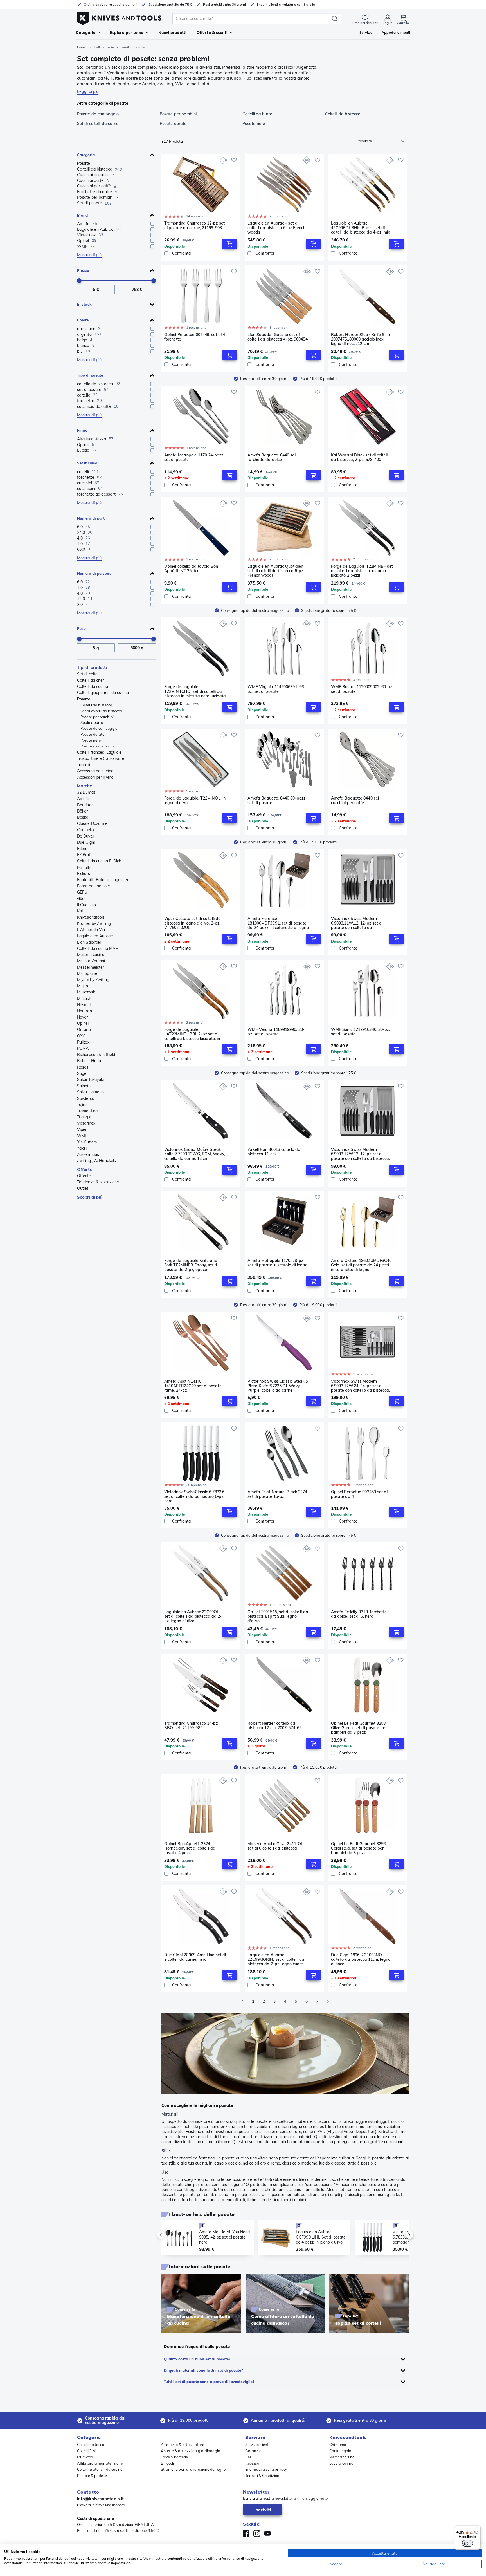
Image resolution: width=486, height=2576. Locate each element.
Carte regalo (340, 2451)
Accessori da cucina (95, 771)
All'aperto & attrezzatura (183, 2445)
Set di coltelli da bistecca (101, 711)
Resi (249, 2457)
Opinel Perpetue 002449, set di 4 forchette (195, 337)
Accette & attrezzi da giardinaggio (190, 2451)
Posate (84, 163)
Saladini (84, 1086)
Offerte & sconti (212, 33)
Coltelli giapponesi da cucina (103, 693)
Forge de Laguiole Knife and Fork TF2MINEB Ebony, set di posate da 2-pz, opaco (191, 1265)
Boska (83, 817)
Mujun (83, 986)
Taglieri (84, 765)
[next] (400, 2235)
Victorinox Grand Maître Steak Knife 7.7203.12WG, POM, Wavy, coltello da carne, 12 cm (195, 1154)
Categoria (86, 155)
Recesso (252, 2463)
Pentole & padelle (92, 2476)
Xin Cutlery (87, 1142)
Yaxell (82, 1148)
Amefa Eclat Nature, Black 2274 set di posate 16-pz (277, 1494)
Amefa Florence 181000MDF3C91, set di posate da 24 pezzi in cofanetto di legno (278, 923)
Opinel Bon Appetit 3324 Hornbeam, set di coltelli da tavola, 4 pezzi (190, 1848)
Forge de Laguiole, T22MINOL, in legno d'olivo (195, 801)
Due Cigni (86, 842)
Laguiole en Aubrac (95, 936)
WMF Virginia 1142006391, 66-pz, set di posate (276, 689)
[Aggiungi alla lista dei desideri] (234, 160)
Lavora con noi (342, 2463)
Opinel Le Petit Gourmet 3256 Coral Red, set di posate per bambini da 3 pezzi (358, 1848)
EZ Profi (84, 855)
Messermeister (91, 967)
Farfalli (83, 867)
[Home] (119, 17)
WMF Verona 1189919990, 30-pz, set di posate (276, 1032)
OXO (81, 1036)
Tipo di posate (90, 375)
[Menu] (477, 2529)
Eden (82, 849)
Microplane (87, 973)
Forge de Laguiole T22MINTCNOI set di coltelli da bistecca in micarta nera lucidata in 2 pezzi (195, 691)
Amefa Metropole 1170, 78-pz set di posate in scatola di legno (277, 1263)
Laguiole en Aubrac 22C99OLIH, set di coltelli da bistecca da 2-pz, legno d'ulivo (194, 1616)
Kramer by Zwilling (94, 923)
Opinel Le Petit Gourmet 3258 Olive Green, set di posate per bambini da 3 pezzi (359, 1728)
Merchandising (342, 2457)
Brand (83, 215)
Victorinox (86, 1123)
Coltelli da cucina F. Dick (99, 861)
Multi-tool (85, 2457)
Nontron (85, 1011)
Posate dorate (92, 734)
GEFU (82, 892)
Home (81, 47)
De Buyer (86, 836)
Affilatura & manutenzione (100, 2463)
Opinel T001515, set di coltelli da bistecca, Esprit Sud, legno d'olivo (278, 1616)
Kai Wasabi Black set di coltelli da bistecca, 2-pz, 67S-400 (360, 457)
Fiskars (84, 874)
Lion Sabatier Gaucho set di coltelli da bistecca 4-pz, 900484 (277, 337)
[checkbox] (152, 224)
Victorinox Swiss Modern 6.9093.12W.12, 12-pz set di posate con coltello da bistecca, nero (360, 1154)
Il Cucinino (86, 905)
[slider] (79, 281)
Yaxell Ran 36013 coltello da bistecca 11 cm (274, 1152)
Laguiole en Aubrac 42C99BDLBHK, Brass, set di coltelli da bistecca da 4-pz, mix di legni (361, 228)
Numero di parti (92, 518)
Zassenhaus (88, 1154)
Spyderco (86, 1098)
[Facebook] (246, 2534)
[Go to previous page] (242, 2001)
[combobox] (381, 141)
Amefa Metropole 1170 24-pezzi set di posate (194, 457)
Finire (82, 430)
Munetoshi (87, 992)
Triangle (84, 1117)
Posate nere (91, 740)
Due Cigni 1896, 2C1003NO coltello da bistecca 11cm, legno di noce (361, 1959)
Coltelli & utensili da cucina (100, 2469)
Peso (81, 628)
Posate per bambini (97, 717)
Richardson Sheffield (96, 1055)
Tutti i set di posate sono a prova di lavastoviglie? (209, 2382)
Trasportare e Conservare (101, 758)
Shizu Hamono (90, 1092)
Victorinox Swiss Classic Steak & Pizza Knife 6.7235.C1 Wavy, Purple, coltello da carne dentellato (278, 1386)
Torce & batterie (175, 2457)
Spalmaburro (92, 722)
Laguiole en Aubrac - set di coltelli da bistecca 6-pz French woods (276, 228)
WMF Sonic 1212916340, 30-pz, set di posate (361, 1032)
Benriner (85, 805)
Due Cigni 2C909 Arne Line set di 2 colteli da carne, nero (195, 1957)
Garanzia (253, 2451)
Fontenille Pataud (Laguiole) (103, 880)
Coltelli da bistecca (96, 705)
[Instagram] (257, 2534)
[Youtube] (267, 2534)
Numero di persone (94, 573)
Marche (85, 786)
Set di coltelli (89, 674)
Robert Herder (90, 1061)
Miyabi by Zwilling (93, 980)
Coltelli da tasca (91, 2445)
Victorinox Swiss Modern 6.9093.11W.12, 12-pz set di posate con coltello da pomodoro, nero (357, 923)
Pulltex (83, 1042)
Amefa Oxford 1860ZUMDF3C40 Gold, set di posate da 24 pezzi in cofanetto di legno (361, 1265)
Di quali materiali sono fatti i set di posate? (203, 2370)
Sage (82, 1073)
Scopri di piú (90, 1197)
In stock (84, 304)
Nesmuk (85, 1005)
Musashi (85, 999)
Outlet (83, 1188)
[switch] (467, 2543)
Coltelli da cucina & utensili (110, 47)
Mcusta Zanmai (91, 961)
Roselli (83, 1067)
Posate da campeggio (99, 728)
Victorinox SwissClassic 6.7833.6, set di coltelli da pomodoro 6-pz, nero (195, 1496)
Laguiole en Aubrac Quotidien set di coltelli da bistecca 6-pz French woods (275, 571)
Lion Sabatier (89, 942)
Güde (82, 899)
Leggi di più (88, 91)
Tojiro (82, 1105)
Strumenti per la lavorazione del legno (193, 2469)
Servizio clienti (257, 2445)
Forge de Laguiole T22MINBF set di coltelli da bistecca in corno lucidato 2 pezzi (362, 571)
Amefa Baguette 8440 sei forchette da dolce (271, 457)
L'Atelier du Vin (91, 930)
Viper (82, 1129)
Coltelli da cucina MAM (98, 948)
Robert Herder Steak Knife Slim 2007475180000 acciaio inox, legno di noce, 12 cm (360, 339)
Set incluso (87, 463)
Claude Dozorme (92, 823)
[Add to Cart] (230, 244)
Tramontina (87, 1111)
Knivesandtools (91, 917)
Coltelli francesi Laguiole (99, 752)
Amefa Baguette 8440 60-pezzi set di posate (277, 801)
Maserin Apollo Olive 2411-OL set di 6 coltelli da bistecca (275, 1846)
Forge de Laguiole (94, 886)
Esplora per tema (127, 33)
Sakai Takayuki (90, 1080)
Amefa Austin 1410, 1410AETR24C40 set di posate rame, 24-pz (193, 1386)
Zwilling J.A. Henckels (96, 1161)
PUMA (83, 1048)
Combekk (86, 830)
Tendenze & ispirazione (98, 1182)
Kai (80, 911)
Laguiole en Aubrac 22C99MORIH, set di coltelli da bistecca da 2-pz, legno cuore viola (276, 1959)
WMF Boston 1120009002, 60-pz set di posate (362, 689)
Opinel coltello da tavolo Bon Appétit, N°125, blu (191, 569)
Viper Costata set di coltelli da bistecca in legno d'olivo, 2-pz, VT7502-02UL (193, 923)
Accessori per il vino (95, 777)
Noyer (83, 1017)
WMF (82, 1136)
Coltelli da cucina (93, 686)
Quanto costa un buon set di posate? (197, 2359)
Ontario (84, 1029)
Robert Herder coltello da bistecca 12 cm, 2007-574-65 (274, 1726)
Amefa (83, 799)
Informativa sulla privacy (266, 2469)
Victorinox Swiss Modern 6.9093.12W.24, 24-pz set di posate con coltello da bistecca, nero (360, 1386)
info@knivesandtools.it (100, 2499)
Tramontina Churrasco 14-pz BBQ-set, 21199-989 (191, 1726)
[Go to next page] (328, 2001)
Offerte (85, 1170)
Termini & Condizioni (263, 2476)
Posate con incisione (97, 746)
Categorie (86, 33)
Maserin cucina (91, 955)
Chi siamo (338, 2445)
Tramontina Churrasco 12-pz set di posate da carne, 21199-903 (194, 226)
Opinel (83, 1023)
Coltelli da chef (91, 680)
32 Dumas (86, 792)
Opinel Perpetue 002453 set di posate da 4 (359, 1494)
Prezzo (83, 270)
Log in (388, 23)
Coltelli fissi (86, 2451)
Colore (83, 320)
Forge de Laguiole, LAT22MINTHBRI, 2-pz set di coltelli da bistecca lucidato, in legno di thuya (192, 1034)
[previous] (170, 2235)
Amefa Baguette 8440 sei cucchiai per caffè (355, 801)
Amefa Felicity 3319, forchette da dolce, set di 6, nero (359, 1614)
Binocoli (167, 2463)
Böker (83, 811)
